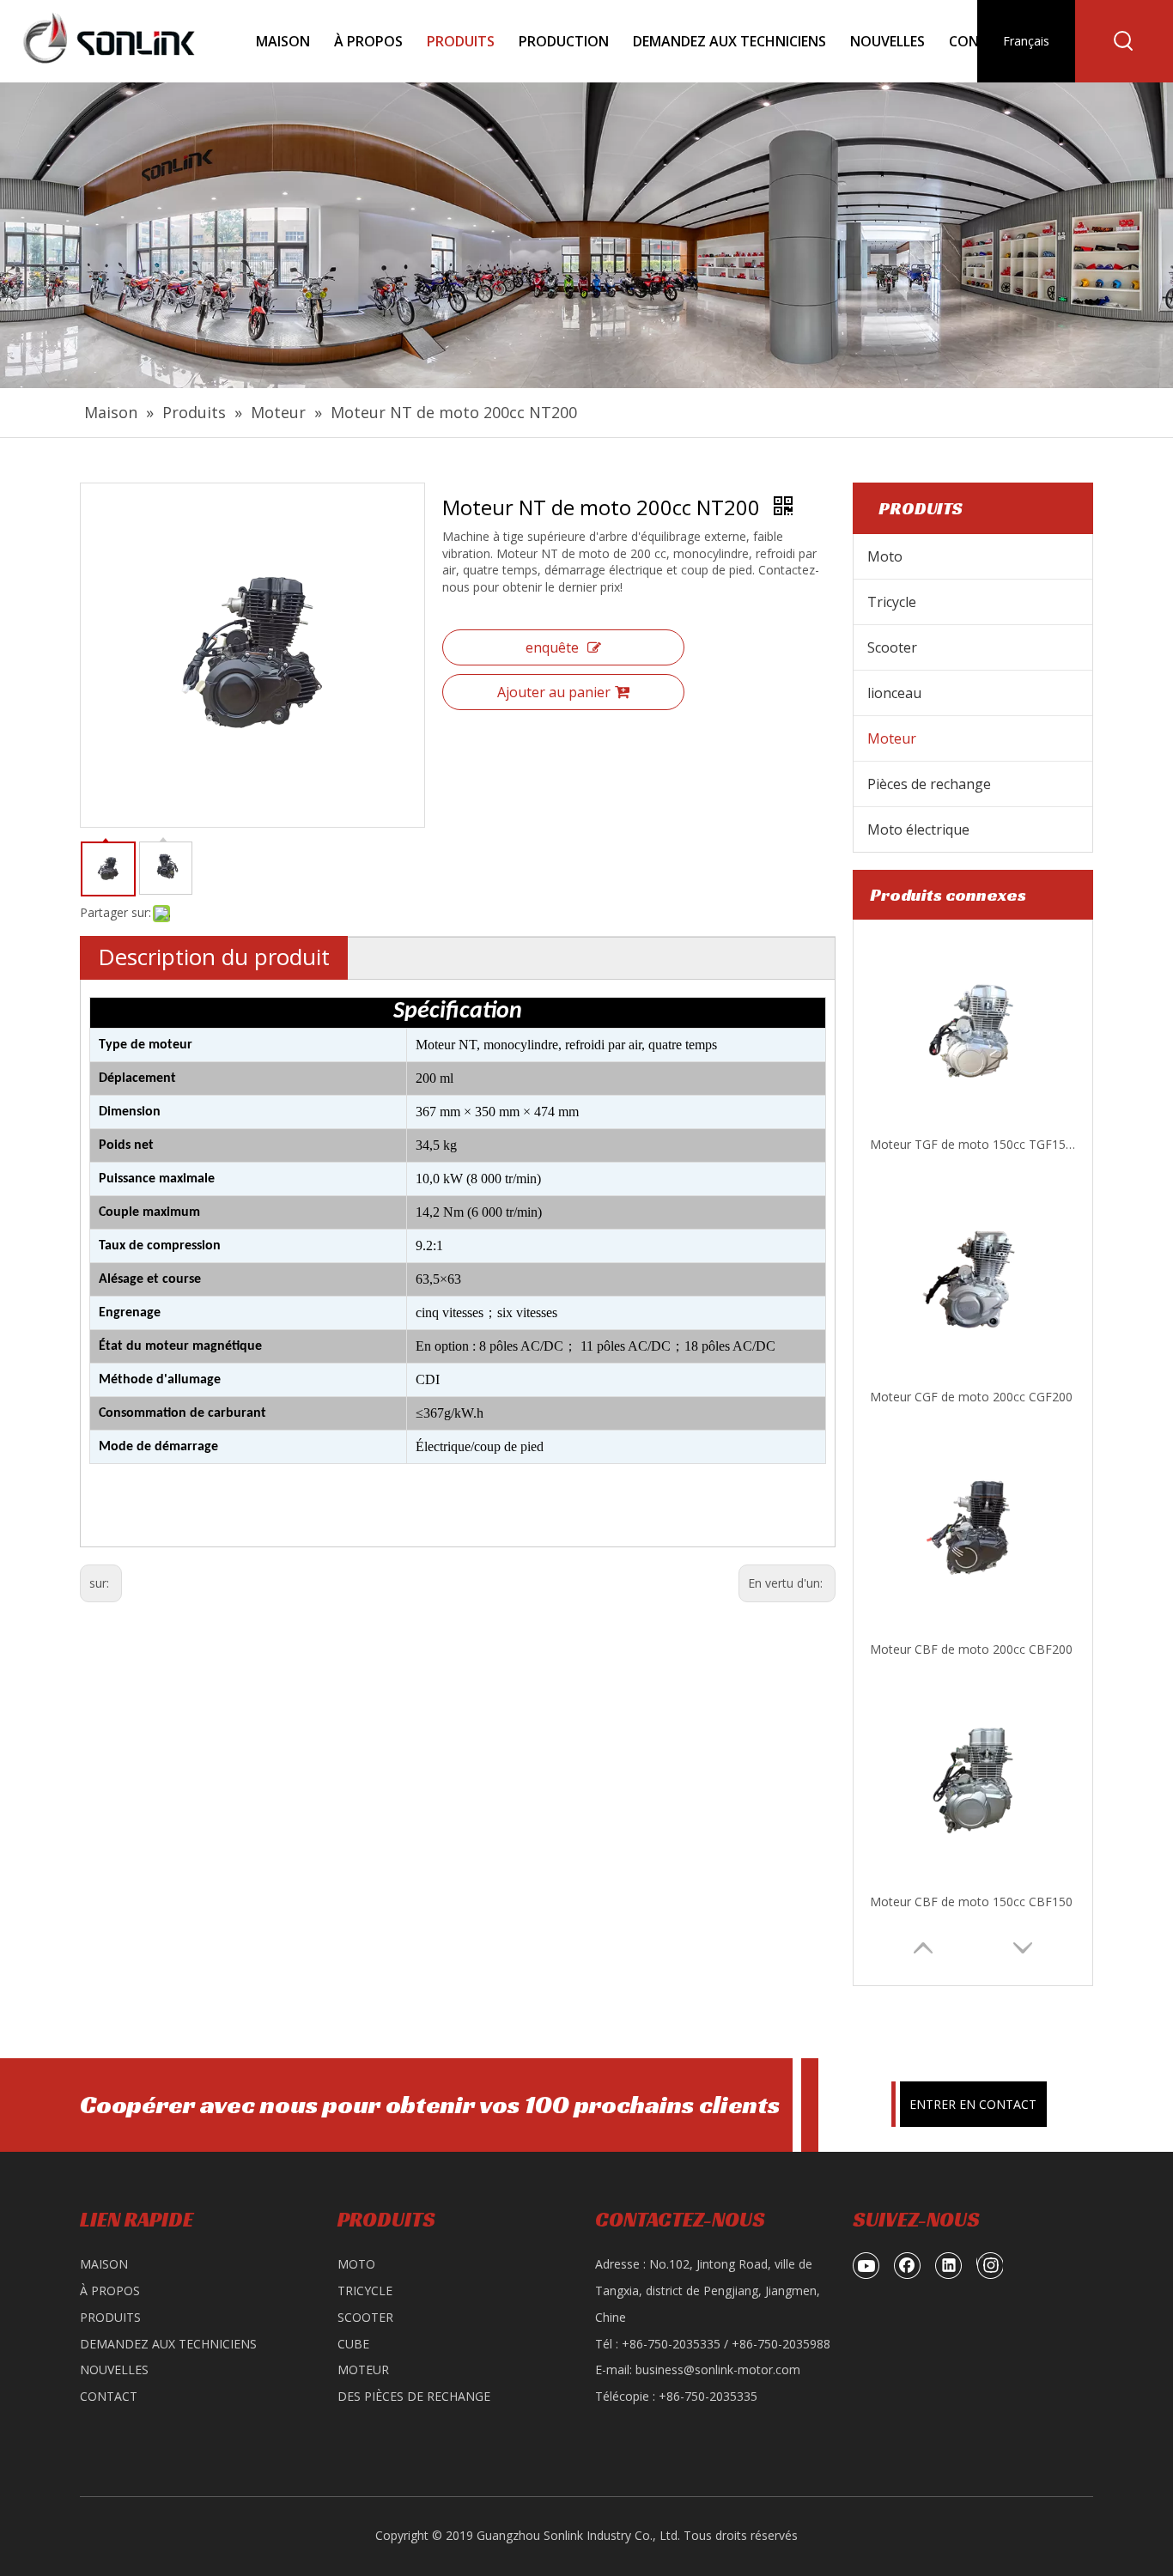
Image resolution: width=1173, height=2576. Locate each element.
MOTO (356, 2264)
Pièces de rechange (929, 784)
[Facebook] (908, 2265)
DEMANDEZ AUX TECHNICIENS (168, 2344)
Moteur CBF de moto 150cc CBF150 (971, 1650)
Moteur (892, 738)
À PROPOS (110, 2290)
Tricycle (892, 602)
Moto (885, 556)
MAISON (104, 2264)
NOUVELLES (114, 2369)
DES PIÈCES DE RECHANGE (414, 2396)
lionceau (894, 693)
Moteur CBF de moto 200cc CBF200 (971, 1397)
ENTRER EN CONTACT (973, 2104)
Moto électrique (918, 829)
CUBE (353, 2344)
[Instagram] (990, 2265)
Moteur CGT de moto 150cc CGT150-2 (973, 1902)
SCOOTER (365, 2317)
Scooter (892, 647)
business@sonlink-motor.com (718, 2369)
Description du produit (214, 957)
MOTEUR (363, 2369)
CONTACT (109, 2396)
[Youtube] (866, 2265)
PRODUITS (110, 2317)
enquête (552, 647)
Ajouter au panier (554, 692)
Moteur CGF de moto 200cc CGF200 (971, 1145)
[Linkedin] (949, 2265)
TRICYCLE (365, 2290)
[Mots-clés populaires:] (1124, 41)
